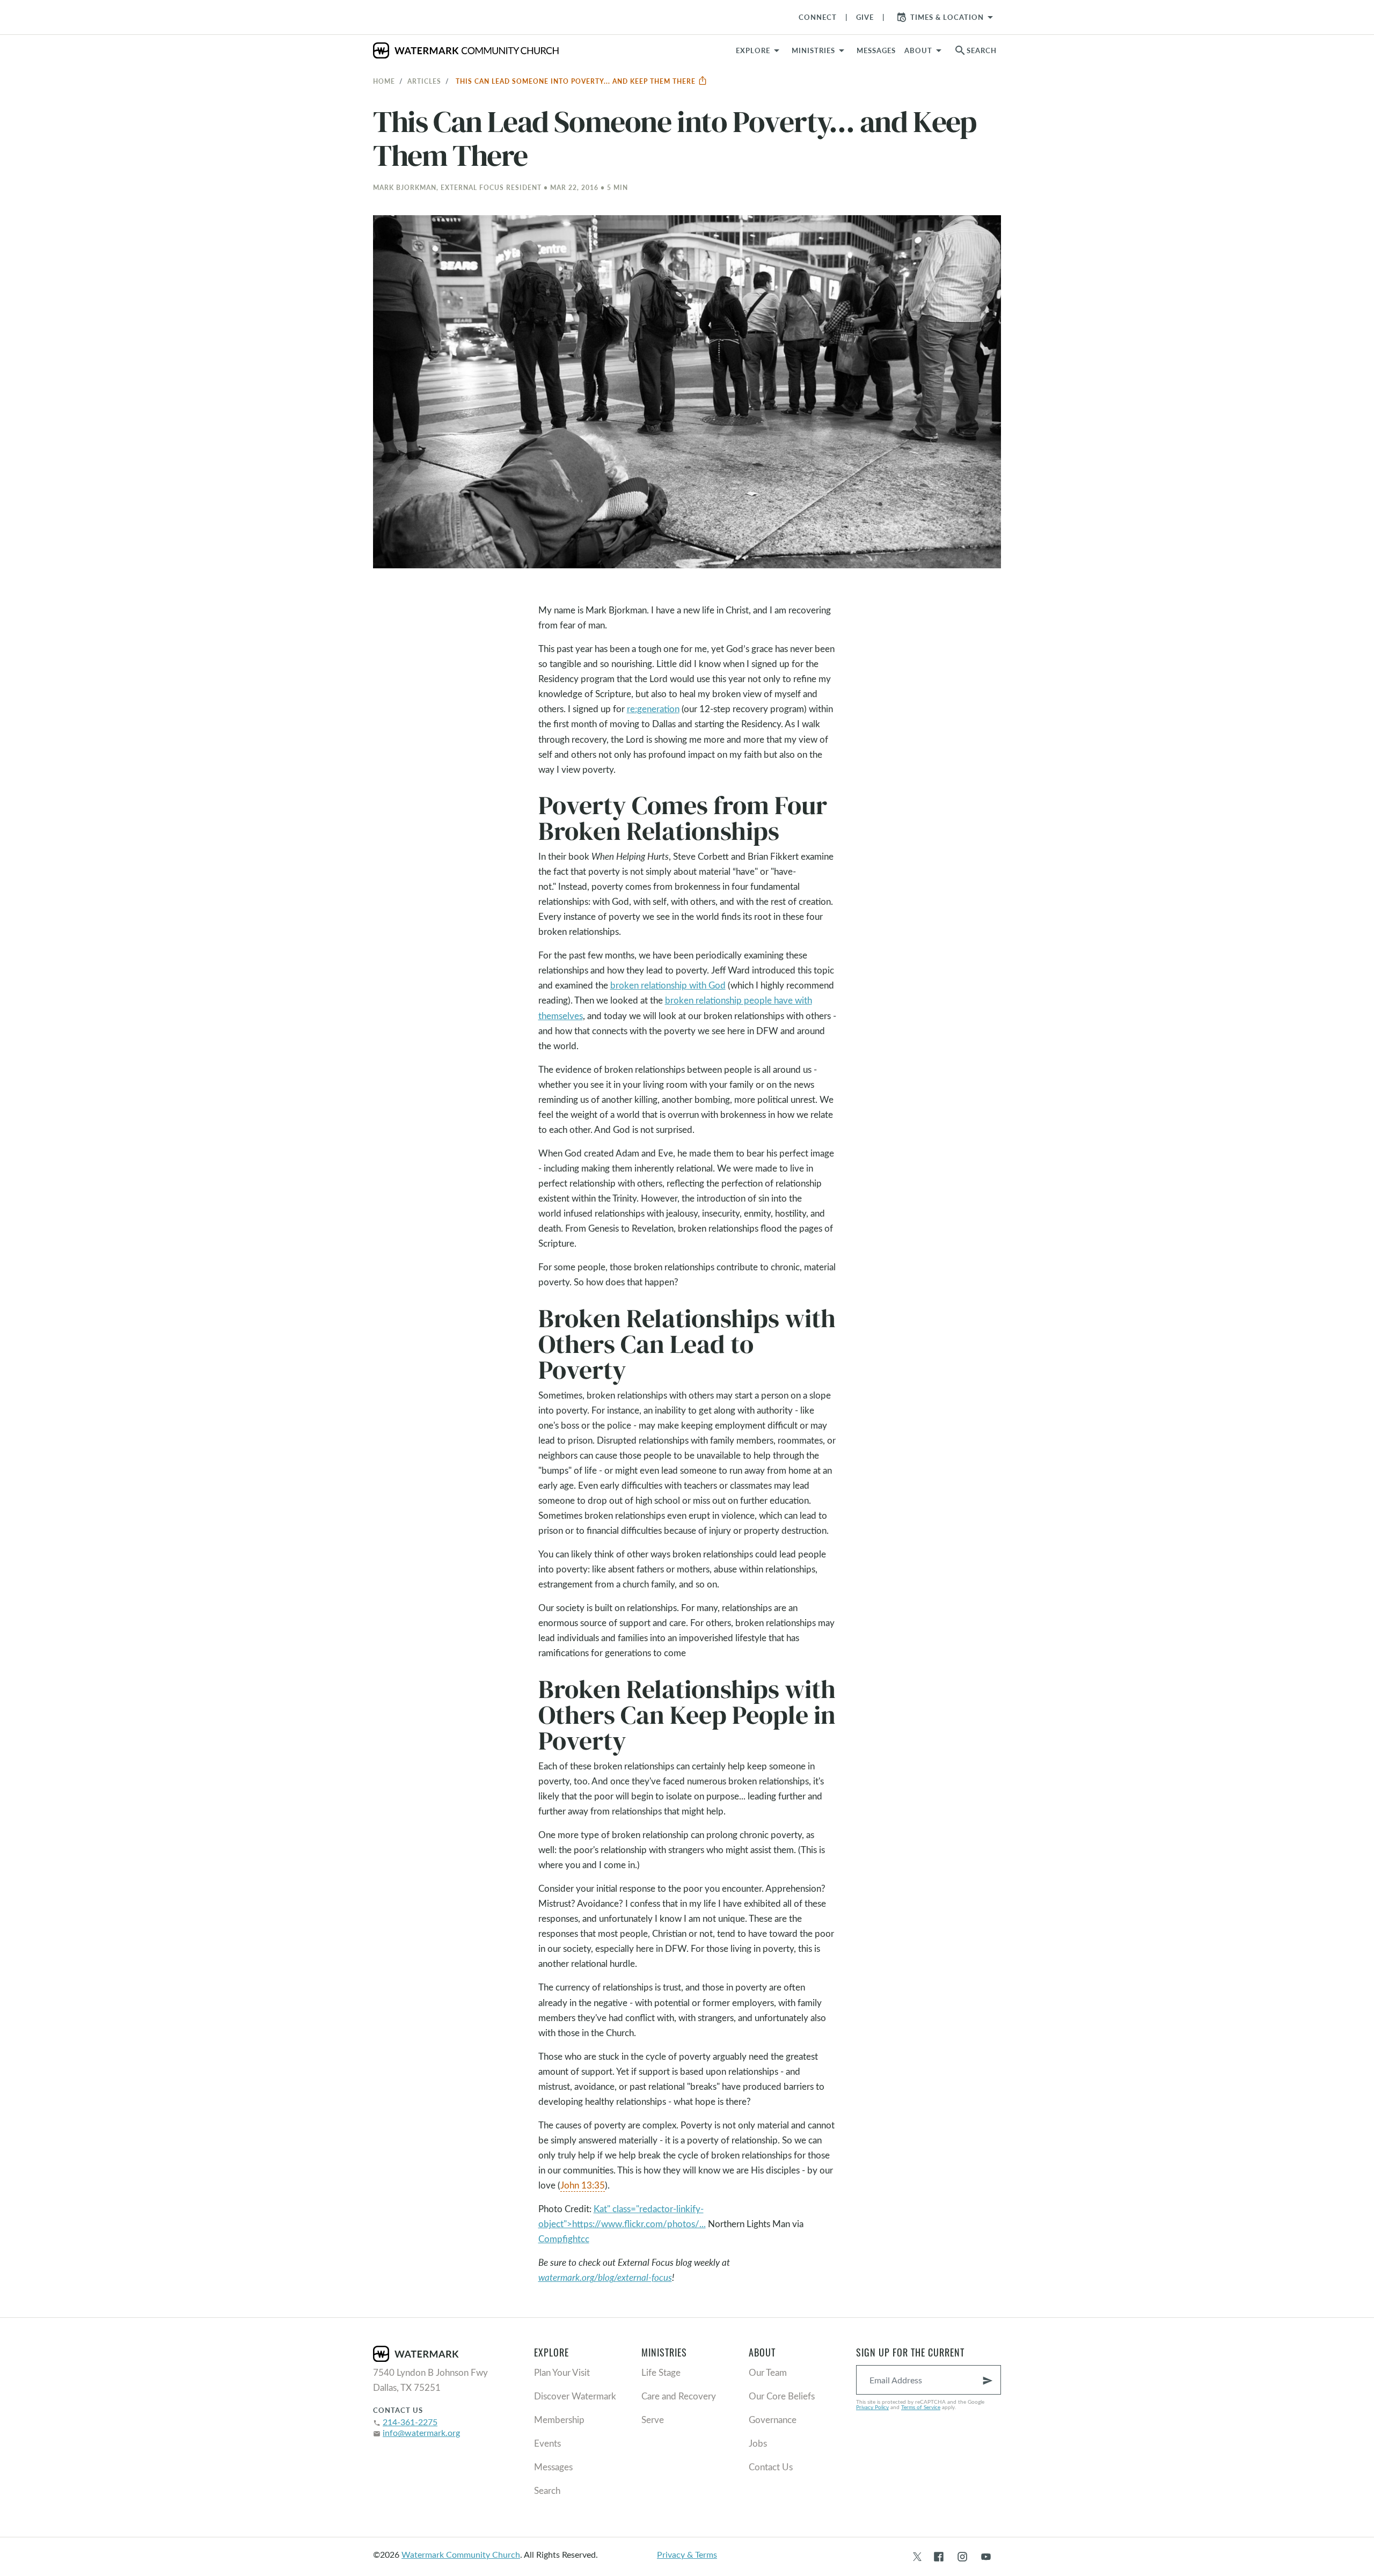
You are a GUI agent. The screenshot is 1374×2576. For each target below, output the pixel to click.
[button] (820, 50)
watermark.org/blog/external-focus (605, 2277)
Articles (424, 81)
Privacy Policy (872, 2407)
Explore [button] (753, 50)
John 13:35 (583, 2185)
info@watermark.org (421, 2432)
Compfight (560, 2239)
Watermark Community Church (461, 2554)
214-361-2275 (410, 2422)
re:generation (653, 709)
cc (585, 2239)
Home (384, 81)
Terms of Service (921, 2407)
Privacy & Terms (687, 2554)
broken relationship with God (668, 985)
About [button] (918, 50)
